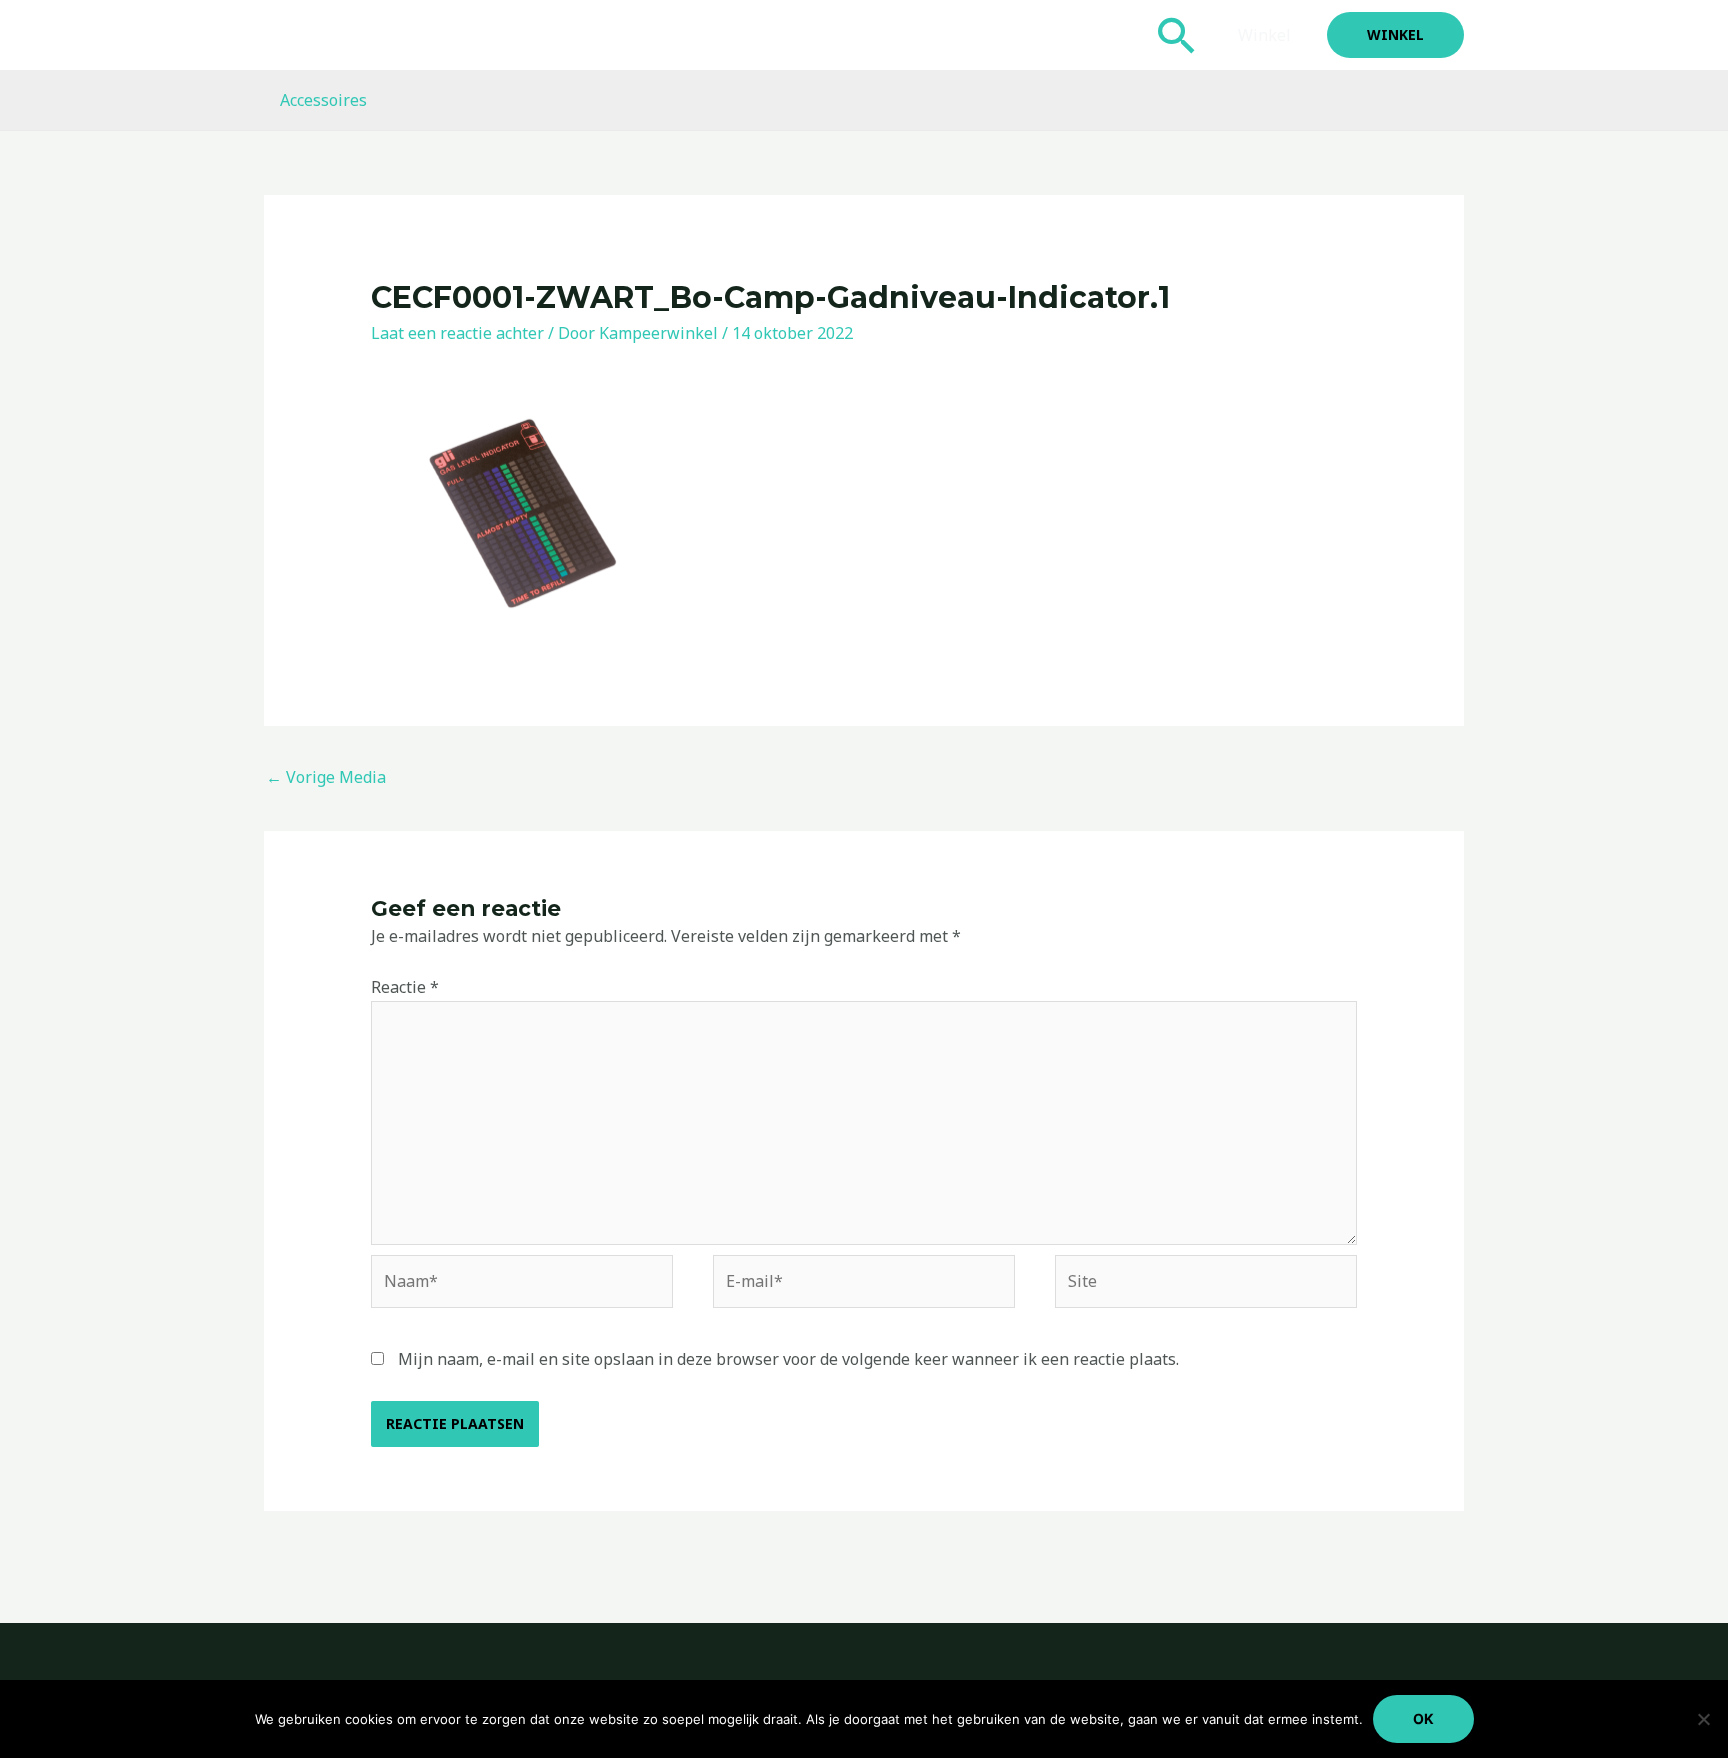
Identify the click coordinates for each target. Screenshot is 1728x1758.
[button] (1177, 35)
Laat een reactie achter (457, 333)
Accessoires (323, 100)
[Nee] (1703, 1719)
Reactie (405, 987)
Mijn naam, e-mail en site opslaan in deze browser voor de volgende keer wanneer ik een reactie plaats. (788, 1359)
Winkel (1264, 35)
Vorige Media (326, 777)
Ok (1423, 1718)
